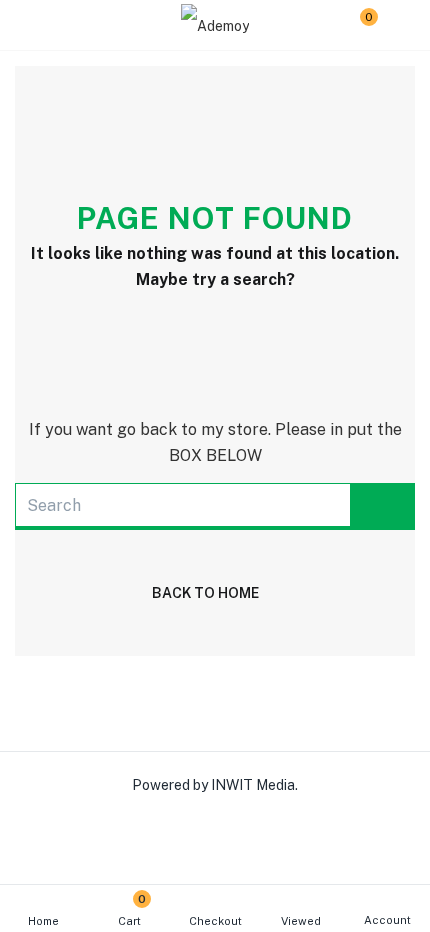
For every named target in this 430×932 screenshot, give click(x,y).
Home (43, 921)
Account (387, 920)
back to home (205, 593)
